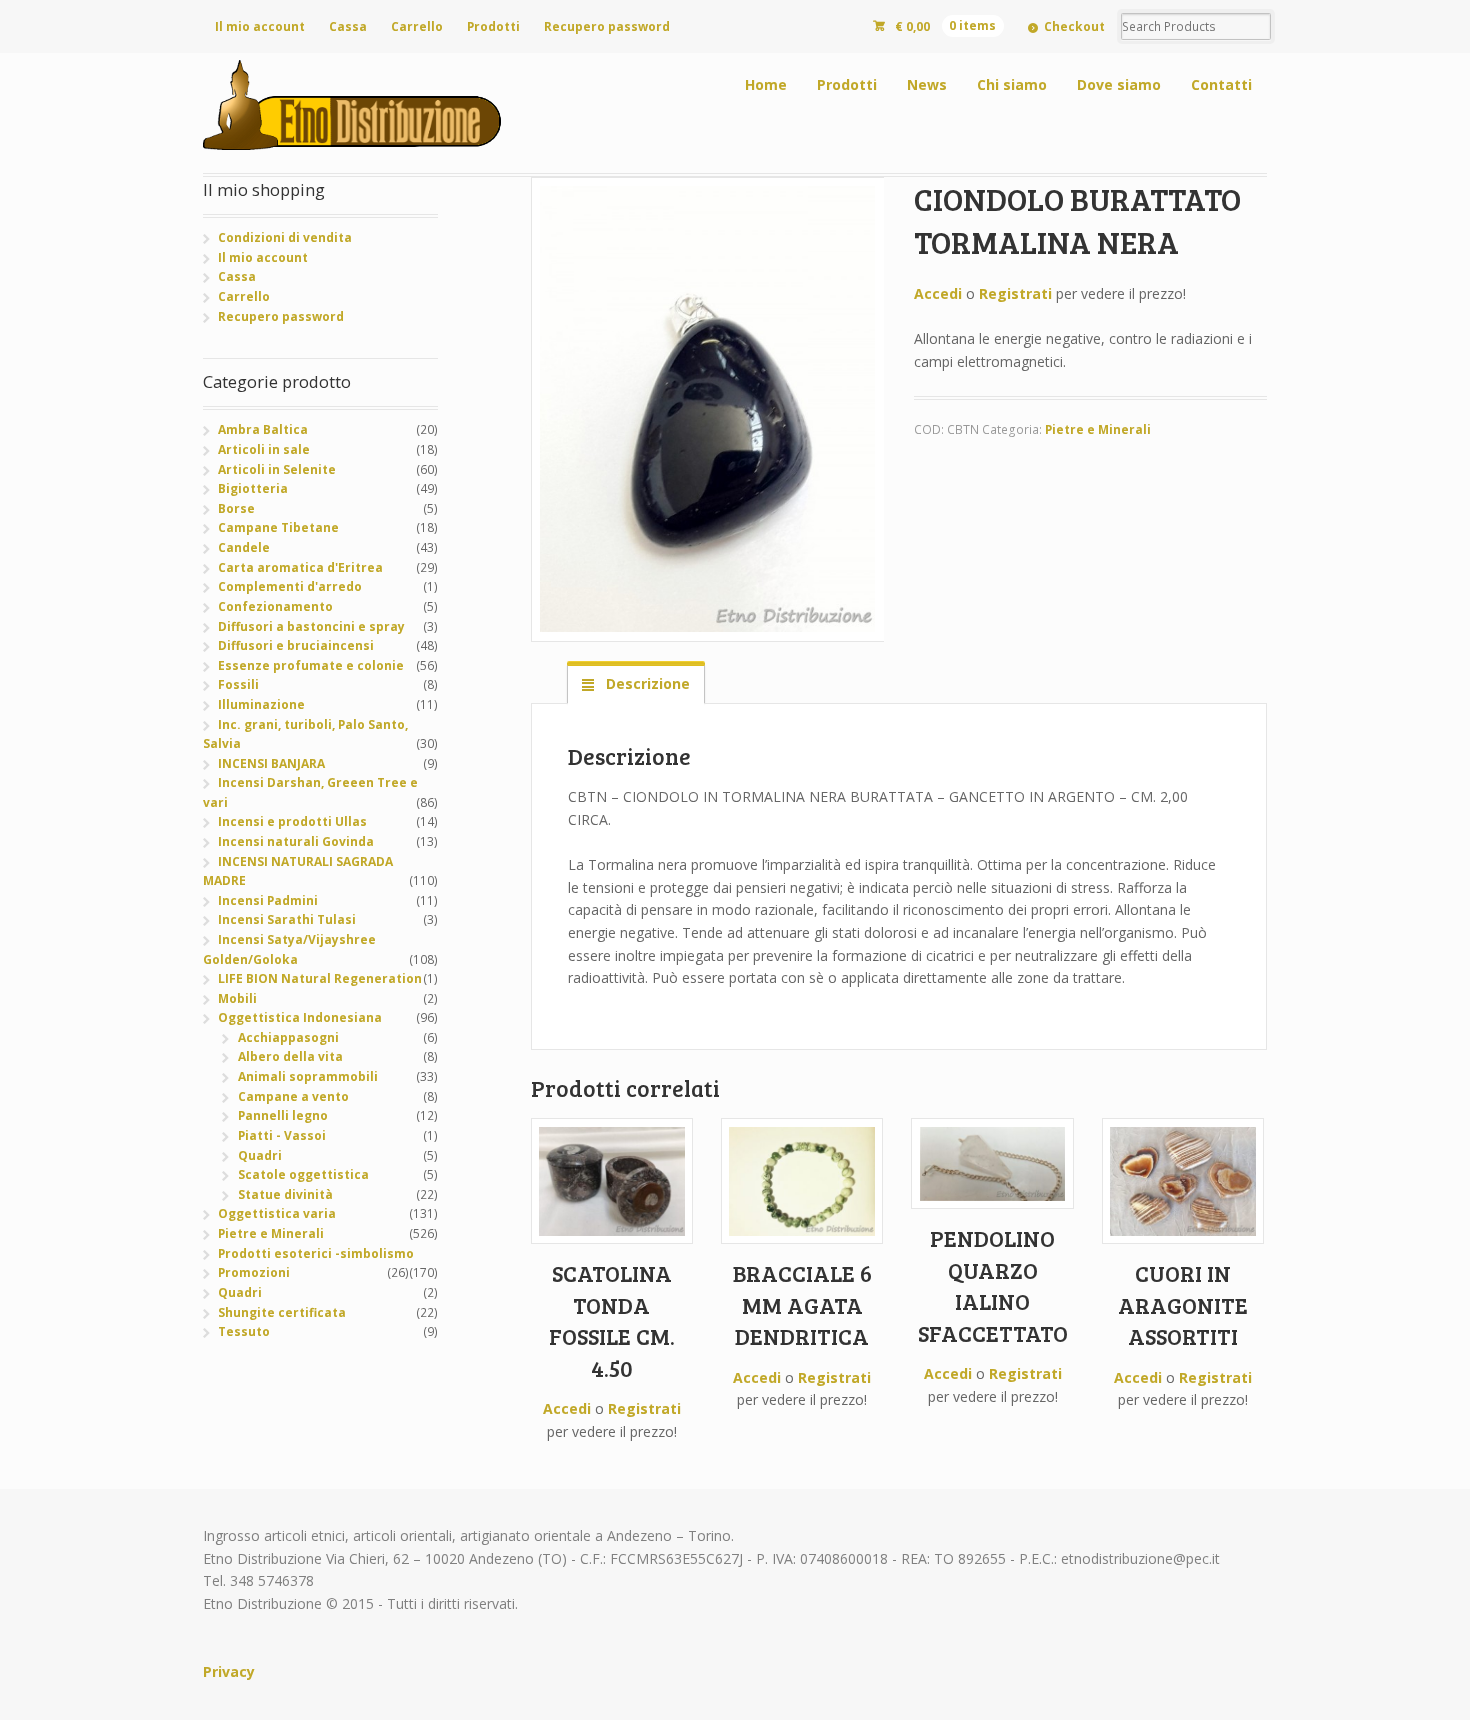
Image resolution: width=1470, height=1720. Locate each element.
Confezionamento (275, 606)
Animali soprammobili (308, 1076)
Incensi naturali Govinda (296, 841)
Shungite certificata (282, 1312)
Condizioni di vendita (285, 237)
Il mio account (260, 26)
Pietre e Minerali (1098, 429)
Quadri (260, 1155)
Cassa (348, 26)
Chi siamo (1012, 84)
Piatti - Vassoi (282, 1135)
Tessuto (244, 1331)
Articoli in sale (264, 449)
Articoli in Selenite (277, 469)
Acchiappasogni (288, 1037)
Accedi (938, 293)
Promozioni (254, 1272)
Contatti (1221, 84)
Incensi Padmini (268, 900)
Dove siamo (1119, 84)
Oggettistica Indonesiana (300, 1017)
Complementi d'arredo (290, 586)
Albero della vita (290, 1056)
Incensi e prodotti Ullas (292, 821)
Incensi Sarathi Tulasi (287, 919)
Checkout (1074, 26)
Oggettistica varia (277, 1213)
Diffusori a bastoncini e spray (311, 626)
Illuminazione (261, 704)
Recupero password (607, 26)
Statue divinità (285, 1194)
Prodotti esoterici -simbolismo (316, 1253)
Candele (244, 547)
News (927, 84)
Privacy (229, 1671)
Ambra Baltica (263, 429)
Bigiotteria (253, 488)
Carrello (417, 26)
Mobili (237, 998)
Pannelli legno (283, 1115)
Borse (236, 508)
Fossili (238, 684)
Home (766, 84)
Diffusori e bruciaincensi (296, 645)
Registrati (1015, 293)
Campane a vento (293, 1096)
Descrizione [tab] (646, 683)
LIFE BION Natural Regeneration (320, 978)
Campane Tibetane (278, 527)
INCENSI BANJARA (271, 763)
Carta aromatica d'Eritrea (300, 567)
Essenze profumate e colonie (311, 665)
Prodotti (493, 26)
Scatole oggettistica (303, 1174)
